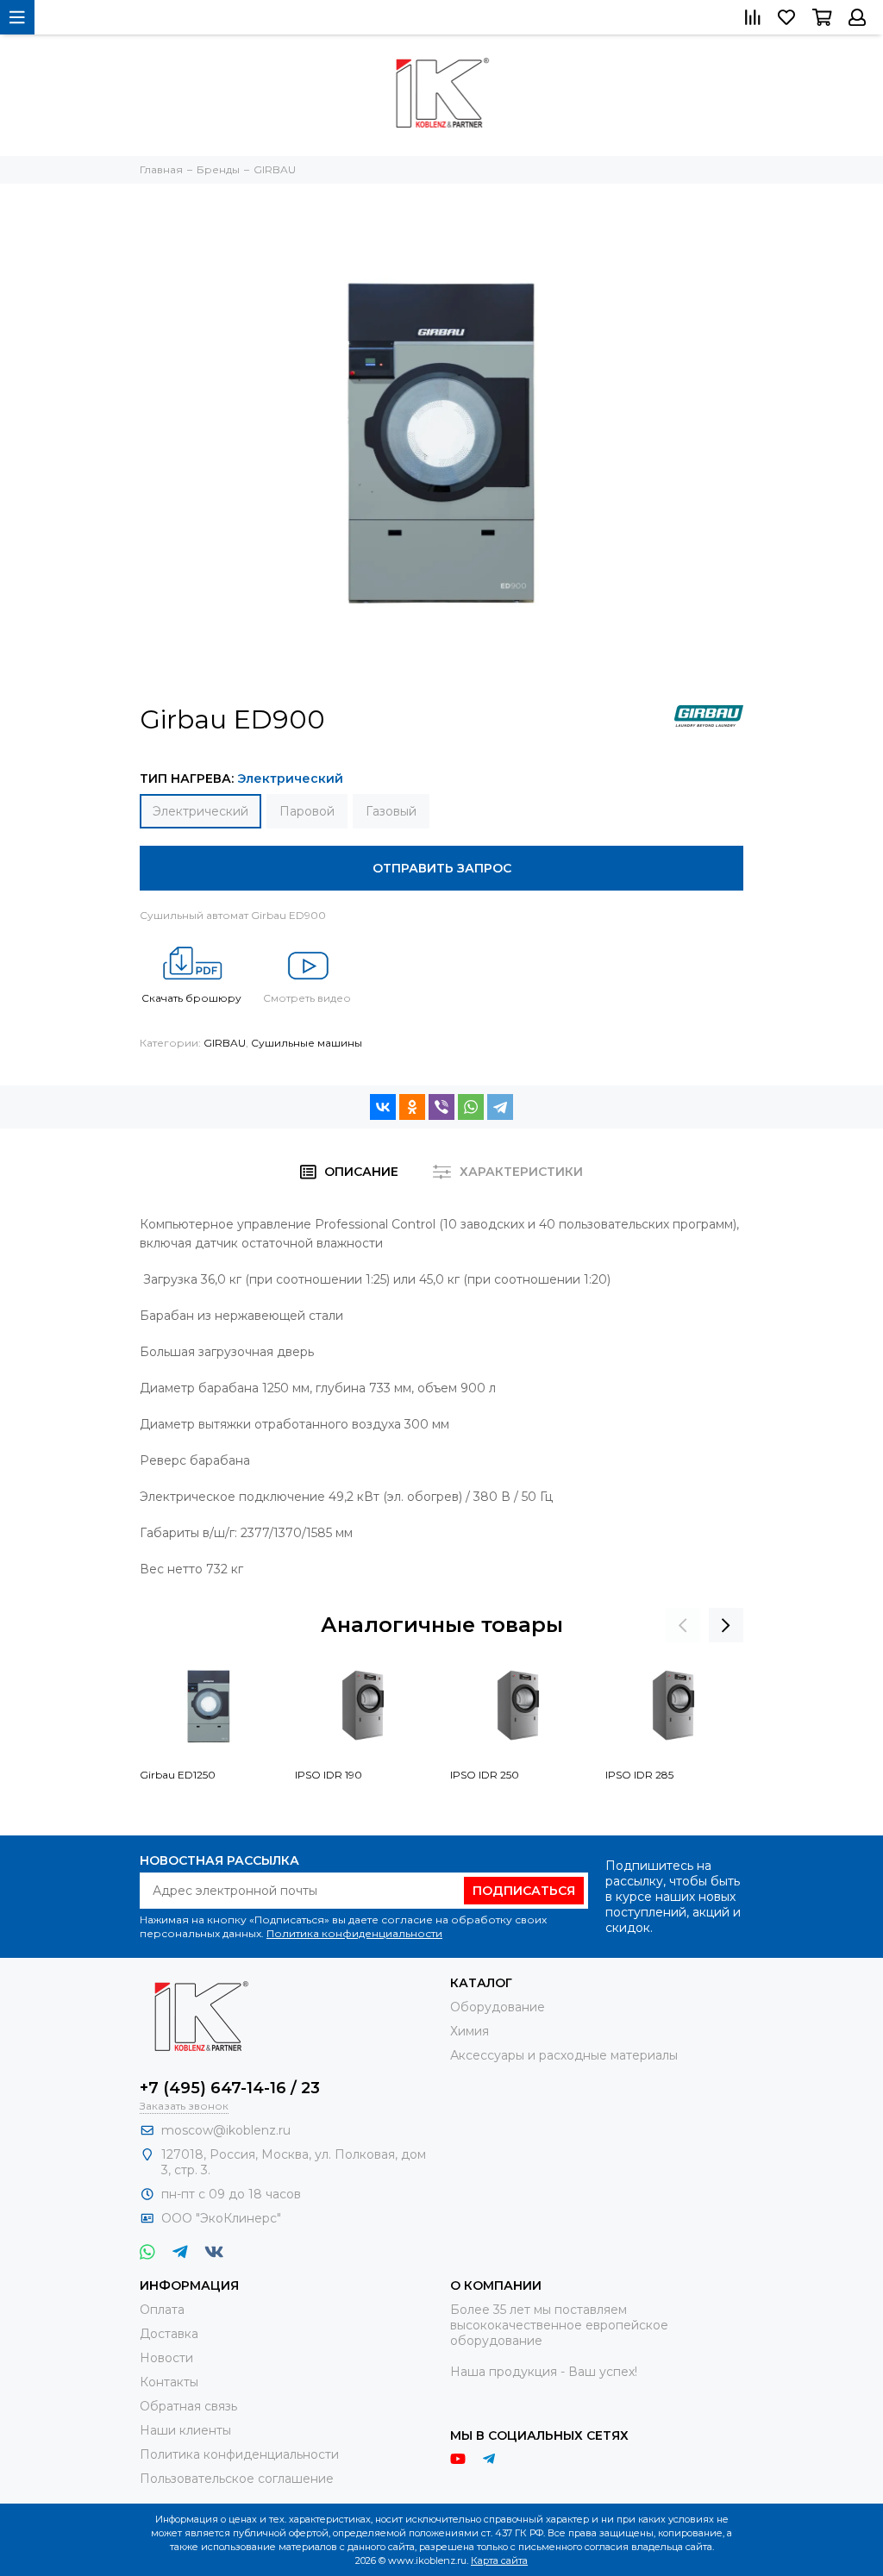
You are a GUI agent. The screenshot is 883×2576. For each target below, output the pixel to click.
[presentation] (683, 1625)
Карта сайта (499, 2560)
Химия (470, 2031)
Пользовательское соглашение (237, 2479)
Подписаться (524, 1891)
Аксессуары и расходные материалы (564, 2055)
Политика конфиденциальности (354, 1933)
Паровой (307, 811)
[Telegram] (500, 1107)
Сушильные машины (307, 1043)
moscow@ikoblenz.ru (226, 2130)
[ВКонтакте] (383, 1107)
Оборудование (498, 2007)
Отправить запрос (442, 868)
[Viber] (441, 1107)
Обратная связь (188, 2406)
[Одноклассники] (412, 1107)
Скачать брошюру (191, 998)
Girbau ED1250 (178, 1775)
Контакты (169, 2382)
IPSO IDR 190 (329, 1775)
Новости (166, 2358)
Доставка (169, 2334)
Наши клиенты (185, 2430)
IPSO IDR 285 (639, 1775)
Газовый (391, 811)
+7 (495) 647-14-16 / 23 (230, 2088)
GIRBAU (225, 1043)
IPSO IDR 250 (485, 1775)
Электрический (200, 811)
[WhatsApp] (471, 1107)
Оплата (162, 2310)
